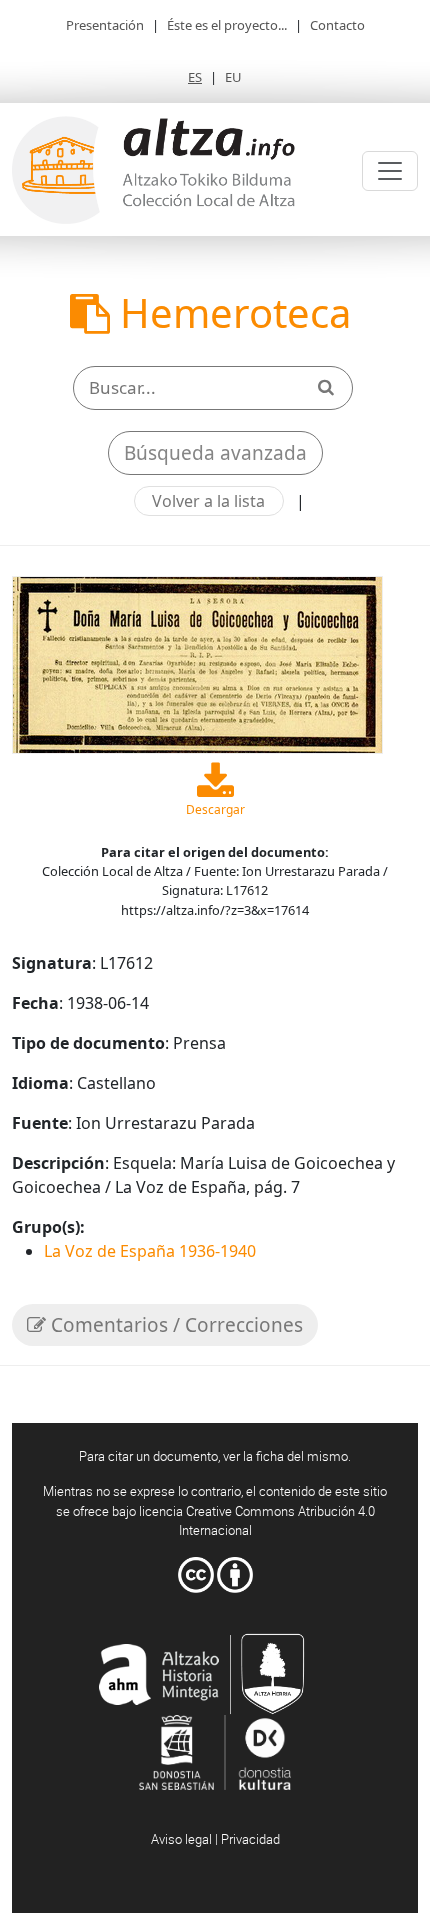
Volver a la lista (208, 501)
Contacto (337, 25)
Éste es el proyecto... (227, 25)
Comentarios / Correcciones (174, 1325)
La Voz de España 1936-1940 (150, 1251)
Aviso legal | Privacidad (215, 1839)
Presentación (105, 25)
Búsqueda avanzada (215, 453)
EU (233, 77)
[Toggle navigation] (390, 171)
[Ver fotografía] (197, 663)
